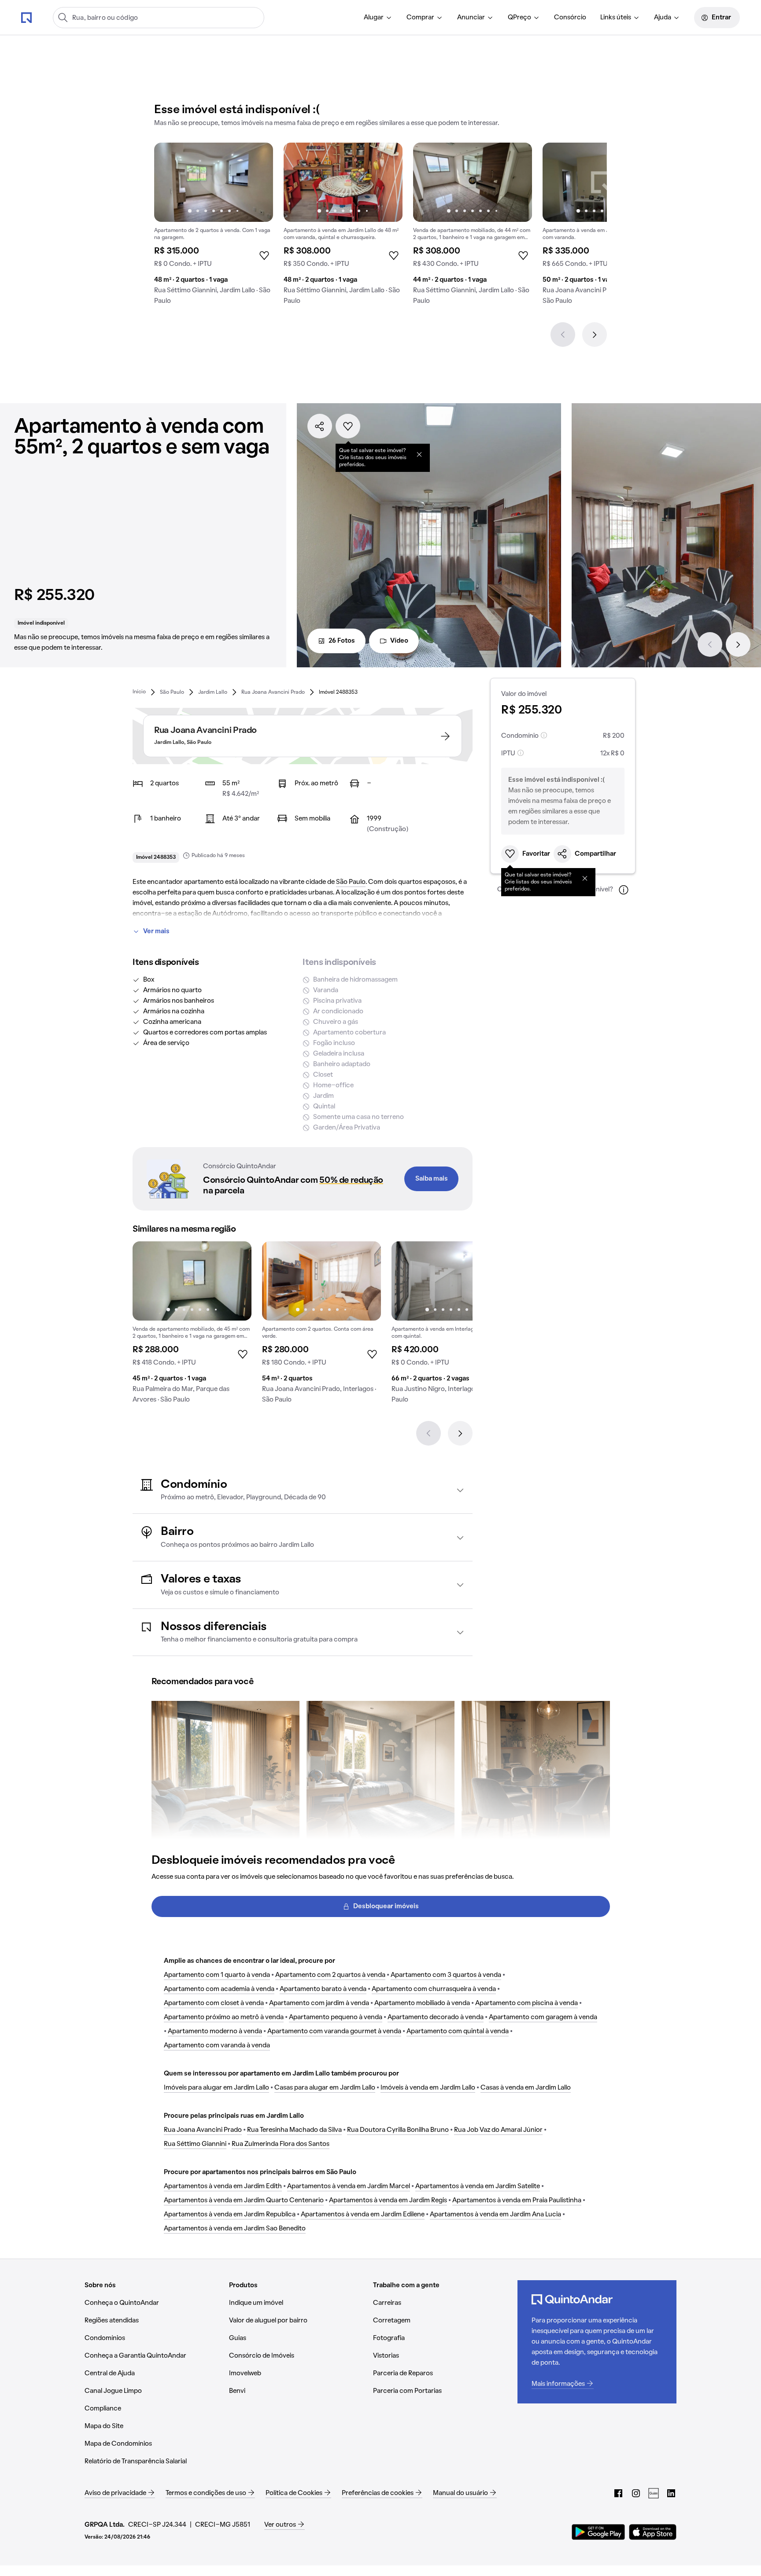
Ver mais (156, 931)
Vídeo (399, 641)
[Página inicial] (26, 17)
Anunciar (471, 18)
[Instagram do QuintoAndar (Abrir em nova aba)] (636, 2493)
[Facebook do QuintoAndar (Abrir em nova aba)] (618, 2493)
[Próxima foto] (257, 182)
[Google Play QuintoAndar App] (598, 2532)
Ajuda (663, 18)
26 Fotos (342, 641)
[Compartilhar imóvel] (320, 426)
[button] (303, 1490)
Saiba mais (432, 1179)
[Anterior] (563, 335)
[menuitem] (378, 18)
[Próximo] (595, 335)
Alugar (374, 18)
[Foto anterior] (170, 182)
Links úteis (616, 18)
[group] (214, 227)
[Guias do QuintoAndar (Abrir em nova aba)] (654, 2493)
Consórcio (570, 18)
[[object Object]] (419, 454)
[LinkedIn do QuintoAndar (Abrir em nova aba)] (671, 2493)
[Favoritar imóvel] (348, 426)
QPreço (519, 18)
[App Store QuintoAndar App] (653, 2532)
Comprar (420, 18)
